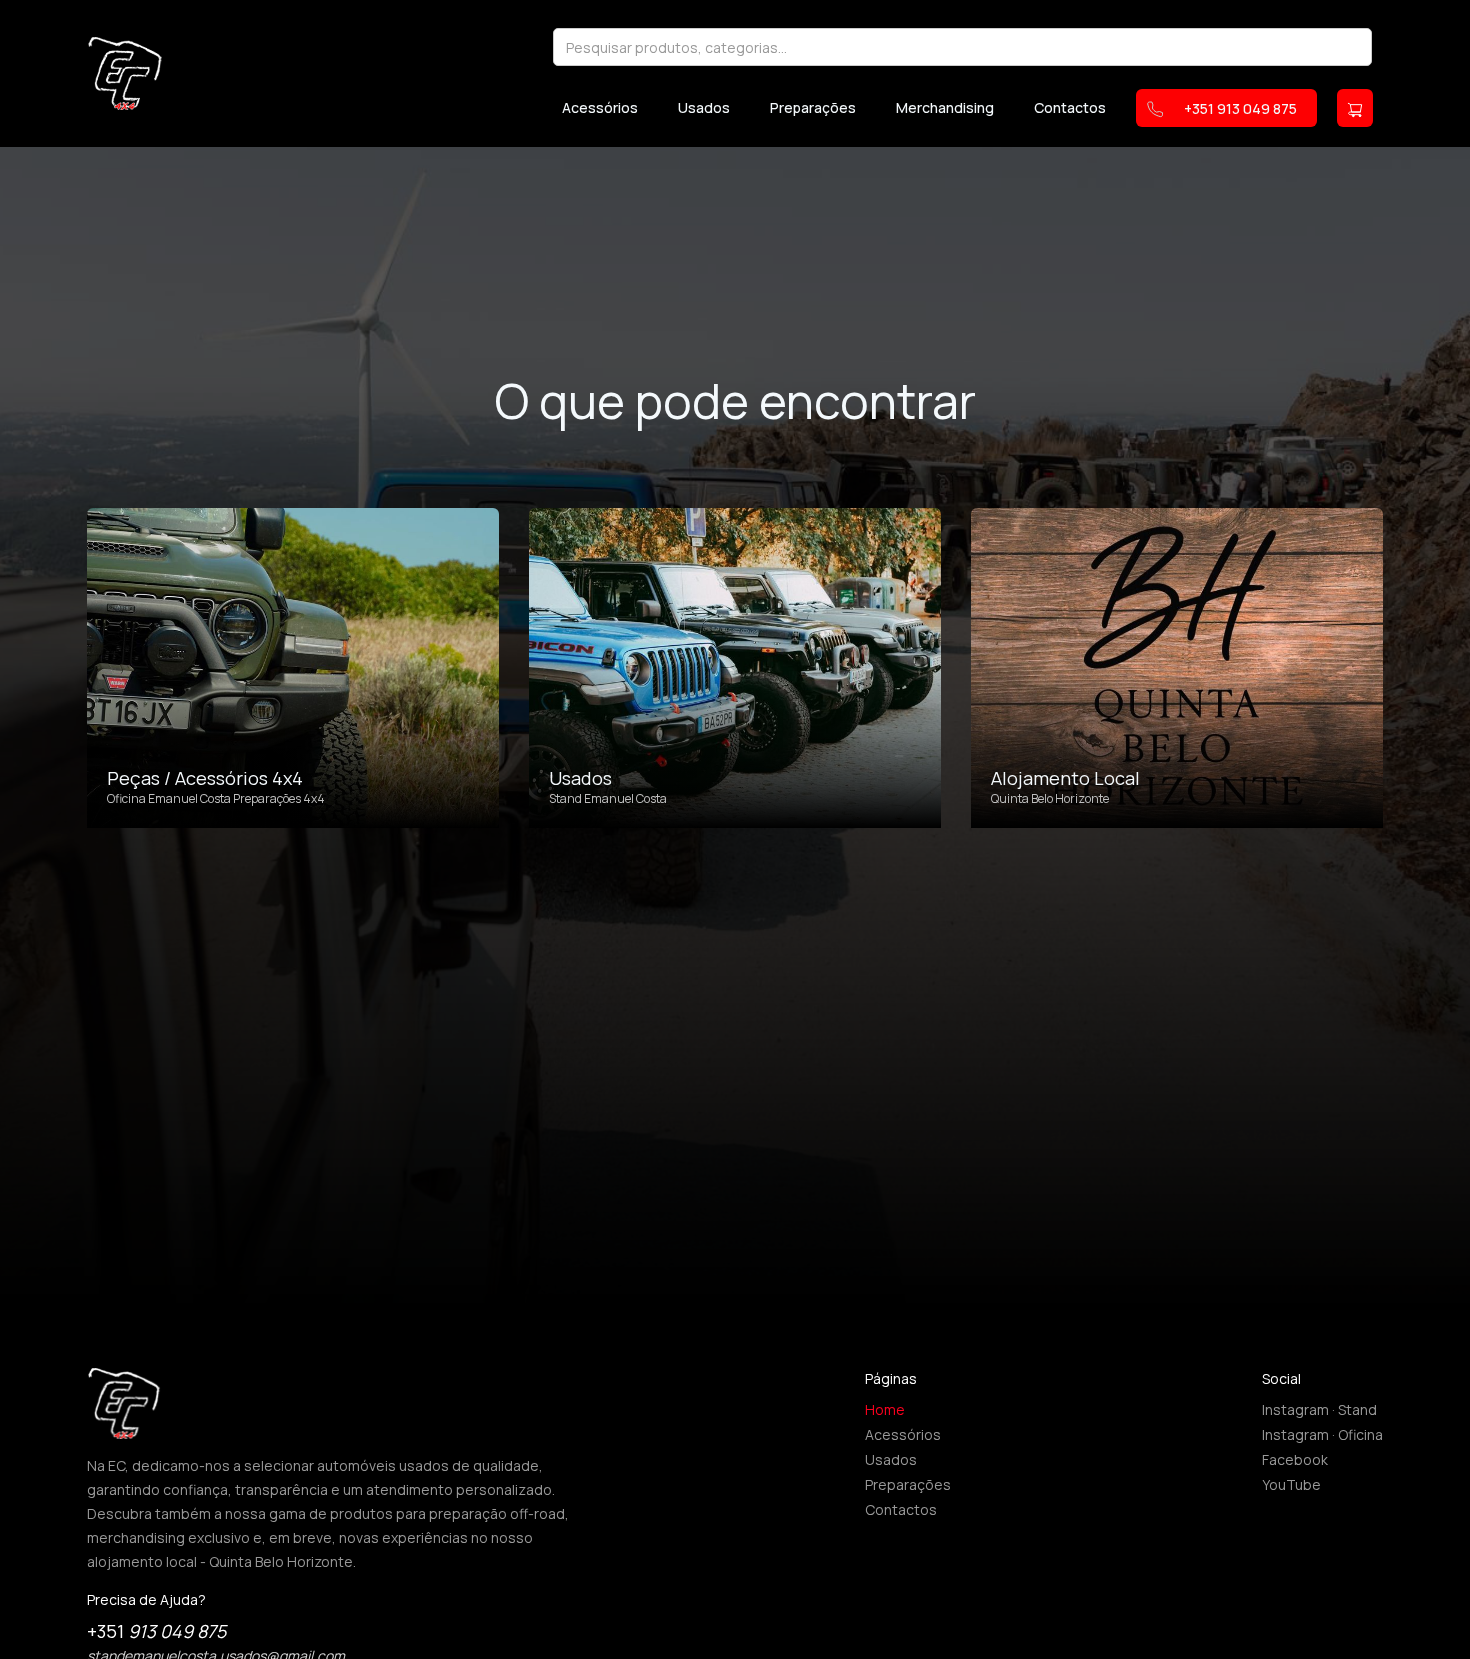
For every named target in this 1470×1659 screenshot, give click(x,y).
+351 (156, 1631)
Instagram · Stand (1319, 1409)
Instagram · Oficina (1322, 1434)
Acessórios (600, 108)
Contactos (1070, 108)
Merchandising (945, 108)
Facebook (1295, 1459)
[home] (125, 73)
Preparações (813, 108)
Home (885, 1409)
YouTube (1291, 1484)
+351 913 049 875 (1240, 108)
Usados (704, 108)
